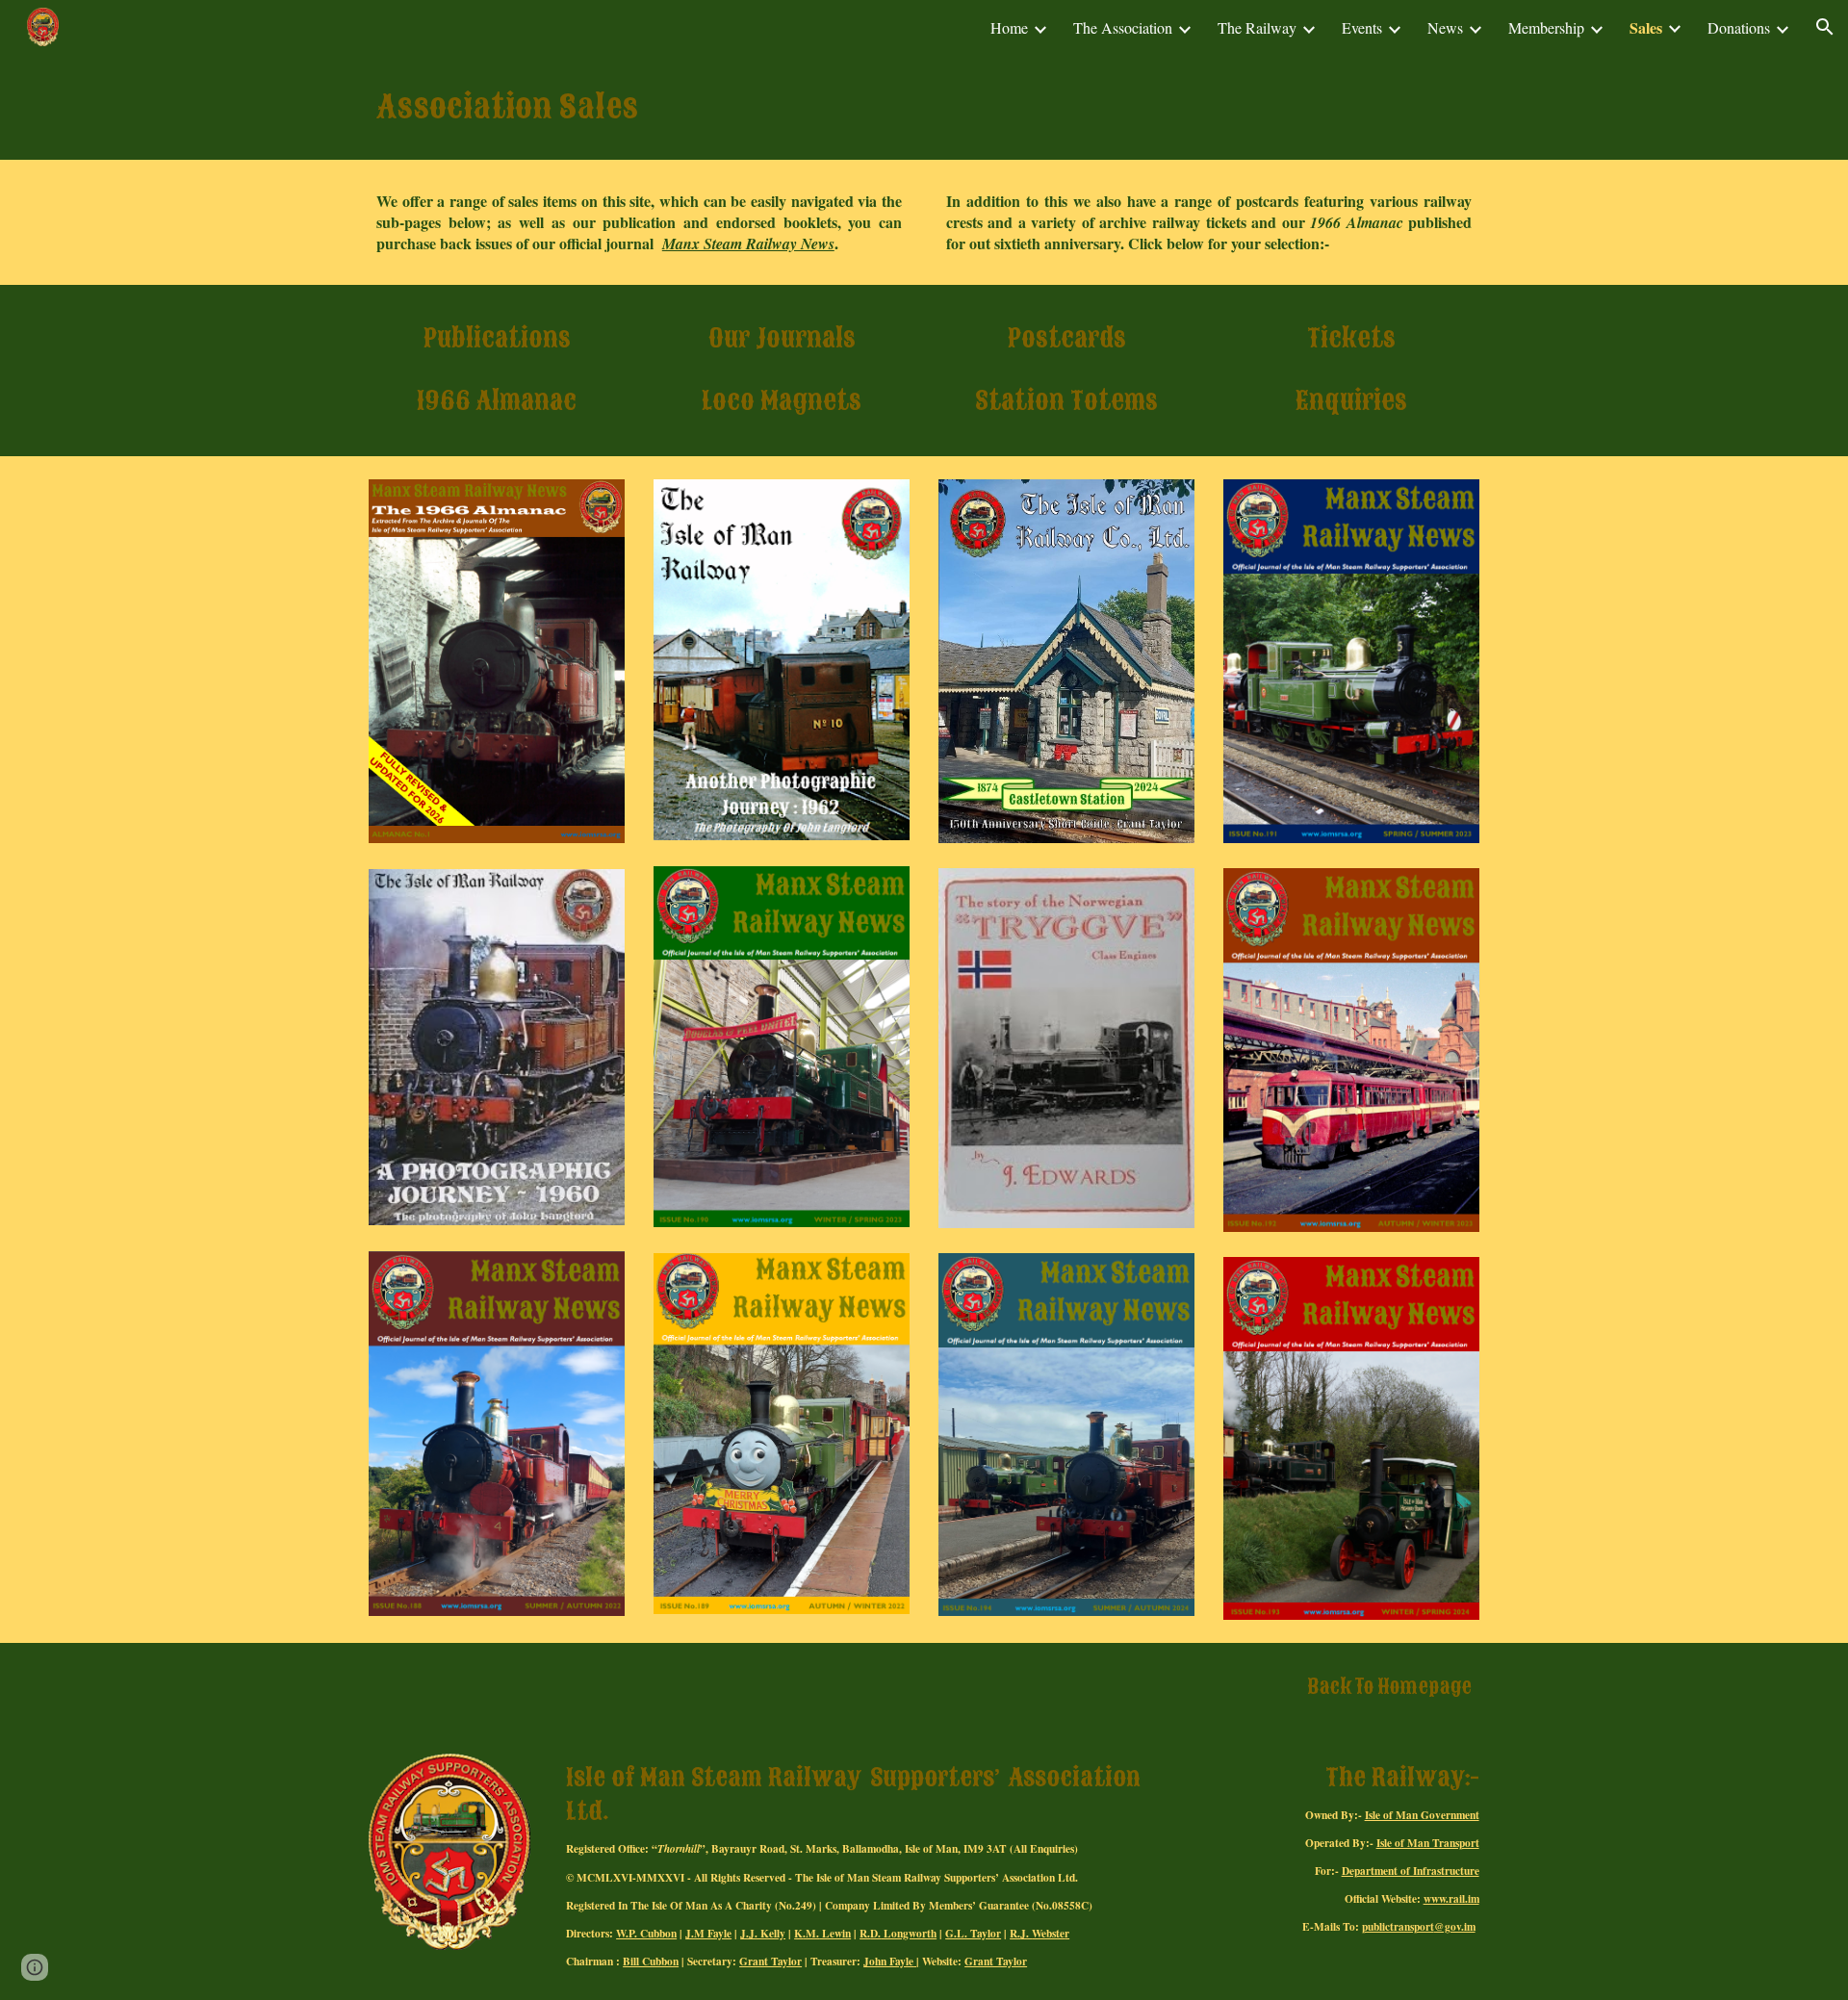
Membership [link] (1546, 27)
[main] (924, 107)
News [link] (1445, 27)
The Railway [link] (1257, 27)
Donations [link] (1739, 27)
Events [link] (1362, 27)
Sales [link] (1646, 27)
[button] (1825, 27)
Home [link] (1009, 27)
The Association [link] (1123, 27)
